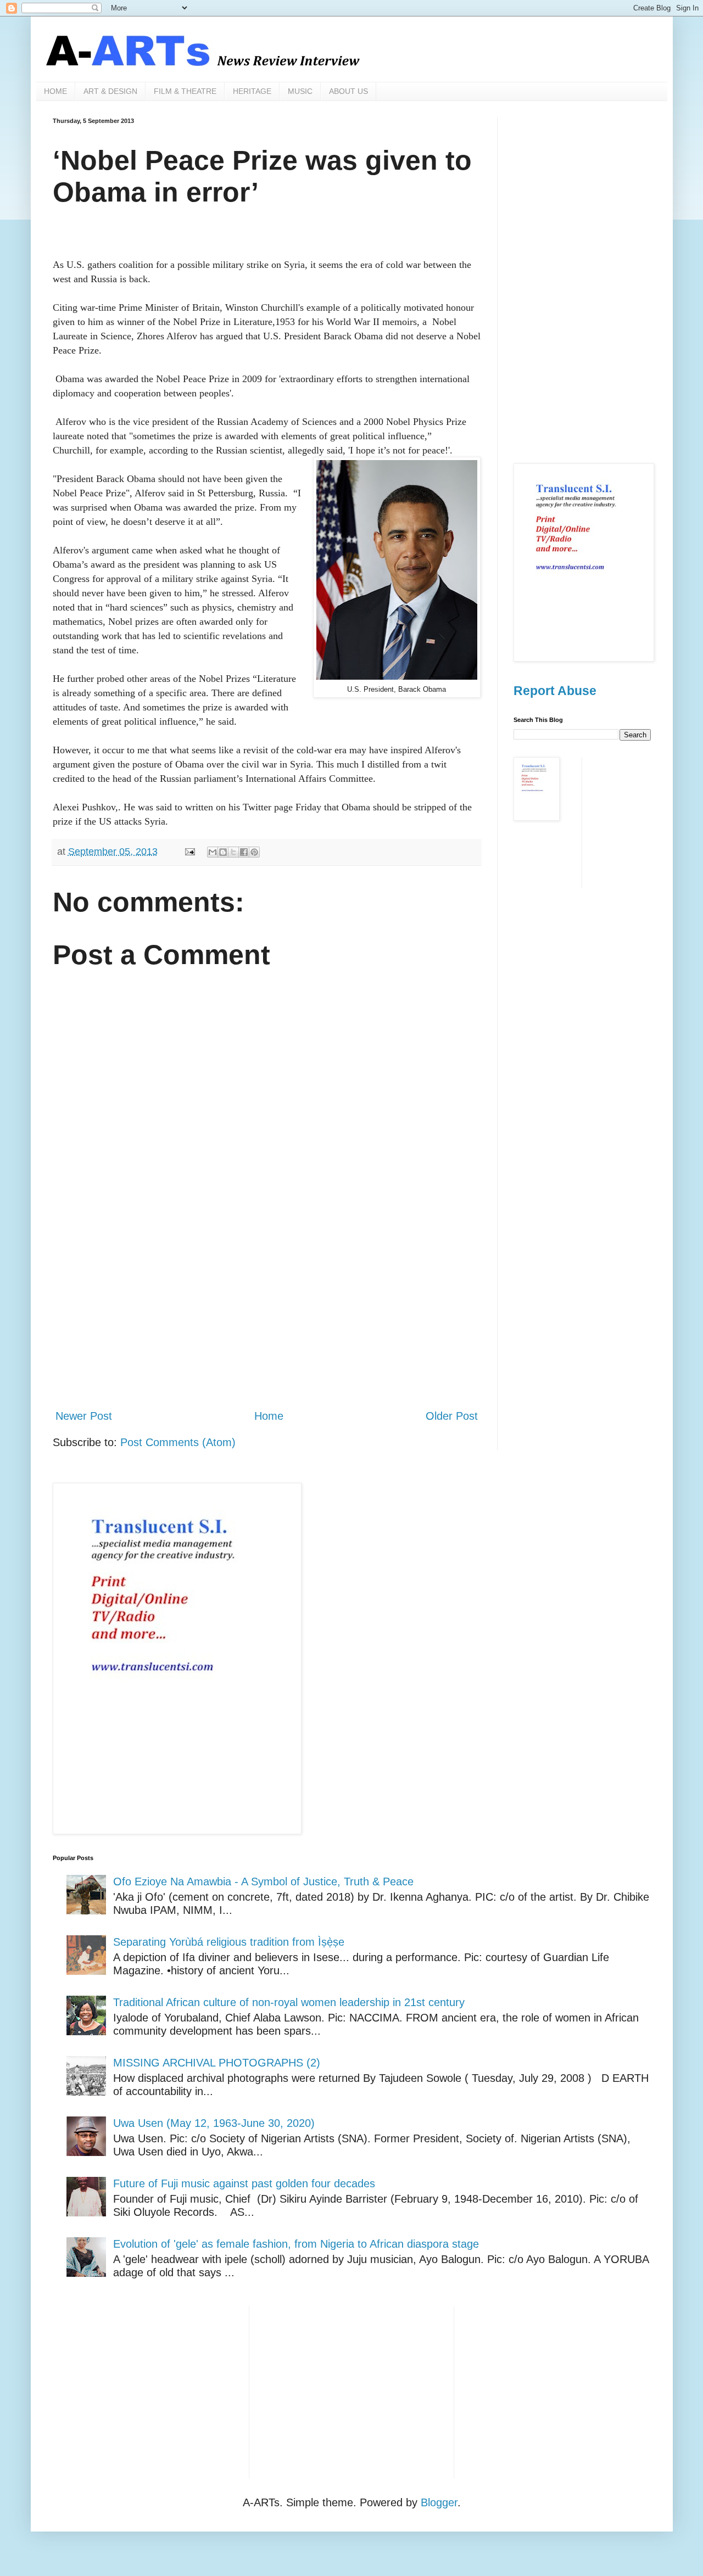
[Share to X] (233, 852)
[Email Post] (189, 852)
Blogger (439, 2502)
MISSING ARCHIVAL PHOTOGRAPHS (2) (217, 2063)
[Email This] (213, 852)
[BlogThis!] (223, 852)
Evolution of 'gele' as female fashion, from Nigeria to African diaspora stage (296, 2244)
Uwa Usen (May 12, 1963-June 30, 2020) (214, 2123)
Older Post (452, 1416)
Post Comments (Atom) (178, 1442)
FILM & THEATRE (185, 91)
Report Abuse (555, 691)
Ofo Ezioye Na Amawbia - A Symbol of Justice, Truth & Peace (263, 1881)
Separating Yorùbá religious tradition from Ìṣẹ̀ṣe (229, 1942)
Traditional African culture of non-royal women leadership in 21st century (289, 2002)
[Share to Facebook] (244, 852)
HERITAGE (252, 91)
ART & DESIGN (110, 91)
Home (269, 1416)
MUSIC (300, 91)
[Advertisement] (267, 1309)
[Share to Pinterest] (254, 852)
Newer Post (84, 1416)
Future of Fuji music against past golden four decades (244, 2183)
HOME (55, 91)
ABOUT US (348, 91)
